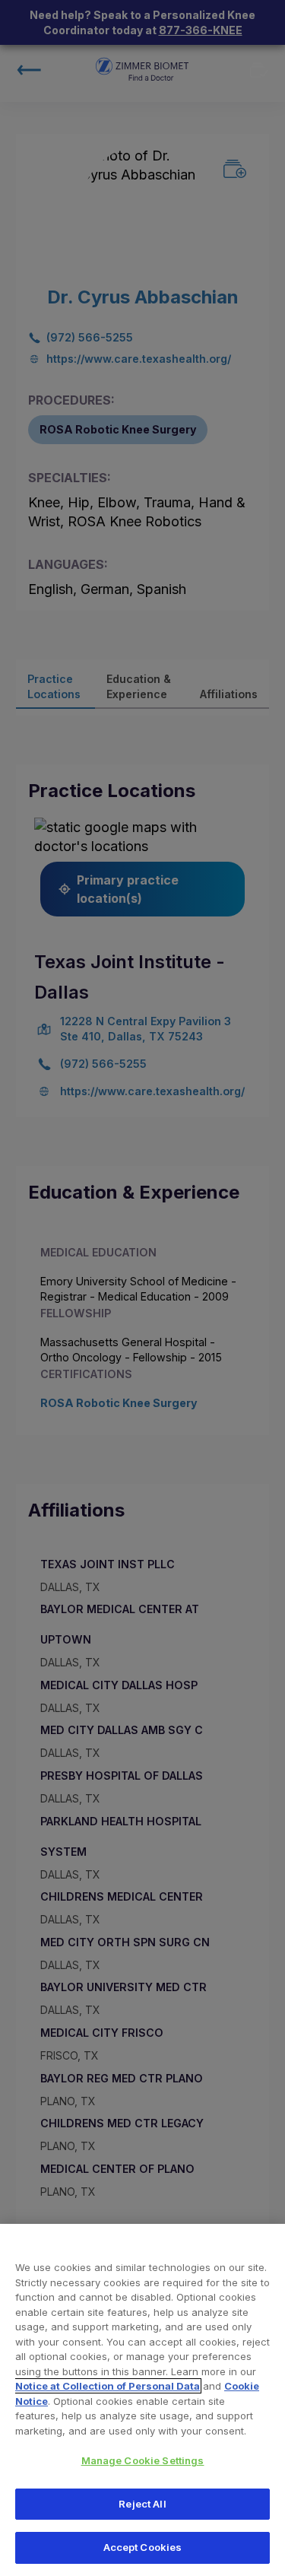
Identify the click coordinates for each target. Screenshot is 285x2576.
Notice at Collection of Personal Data (108, 2386)
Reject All (142, 2504)
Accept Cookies (143, 2547)
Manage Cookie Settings (143, 2460)
